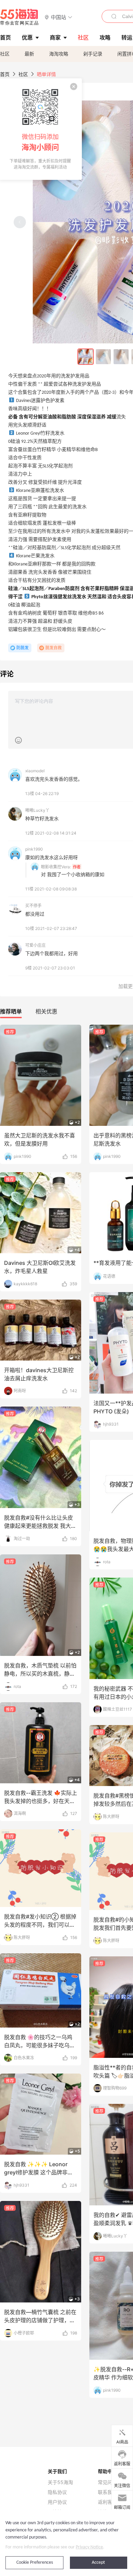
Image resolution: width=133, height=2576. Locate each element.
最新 (29, 54)
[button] (58, 17)
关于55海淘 (60, 2482)
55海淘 (19, 17)
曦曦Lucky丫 (37, 810)
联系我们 (107, 2492)
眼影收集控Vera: (56, 867)
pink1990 (34, 849)
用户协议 (57, 2502)
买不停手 (33, 906)
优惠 (27, 37)
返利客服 (107, 2502)
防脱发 (23, 648)
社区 (5, 54)
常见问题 (107, 2482)
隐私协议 (57, 2492)
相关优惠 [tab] (46, 1011)
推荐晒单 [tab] (11, 1011)
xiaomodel (35, 771)
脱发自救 (54, 648)
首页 (5, 74)
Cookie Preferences (35, 2563)
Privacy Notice (89, 2547)
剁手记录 (93, 54)
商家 (55, 37)
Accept (98, 2563)
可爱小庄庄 (35, 945)
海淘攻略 (59, 54)
